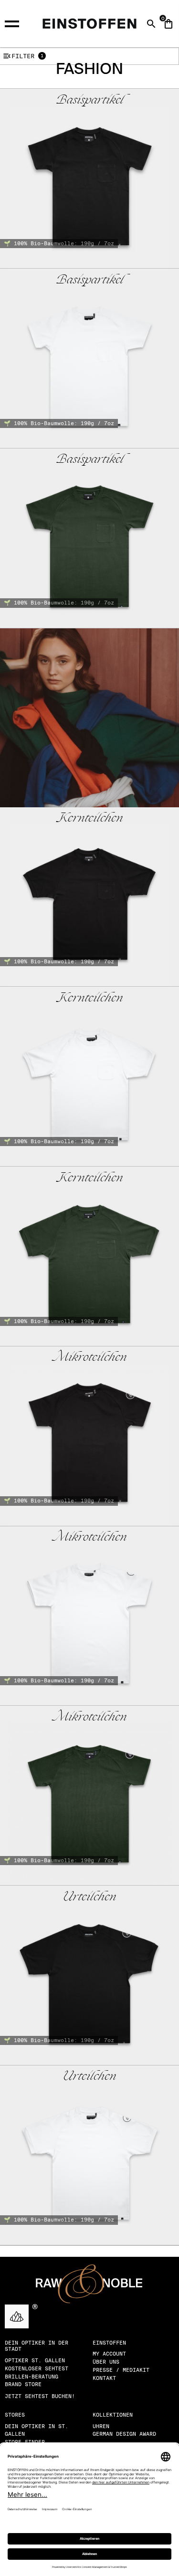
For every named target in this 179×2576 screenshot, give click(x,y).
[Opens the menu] (16, 22)
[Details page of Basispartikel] (89, 178)
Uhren (101, 2426)
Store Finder (25, 2442)
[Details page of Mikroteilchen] (89, 1436)
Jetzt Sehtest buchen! (40, 2396)
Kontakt (104, 2378)
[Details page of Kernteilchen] (89, 897)
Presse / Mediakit (121, 2370)
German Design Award (124, 2434)
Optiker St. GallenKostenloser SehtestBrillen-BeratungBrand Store (37, 2372)
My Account (109, 2354)
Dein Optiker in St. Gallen (37, 2430)
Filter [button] (23, 56)
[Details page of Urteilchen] (89, 1975)
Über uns (106, 2362)
